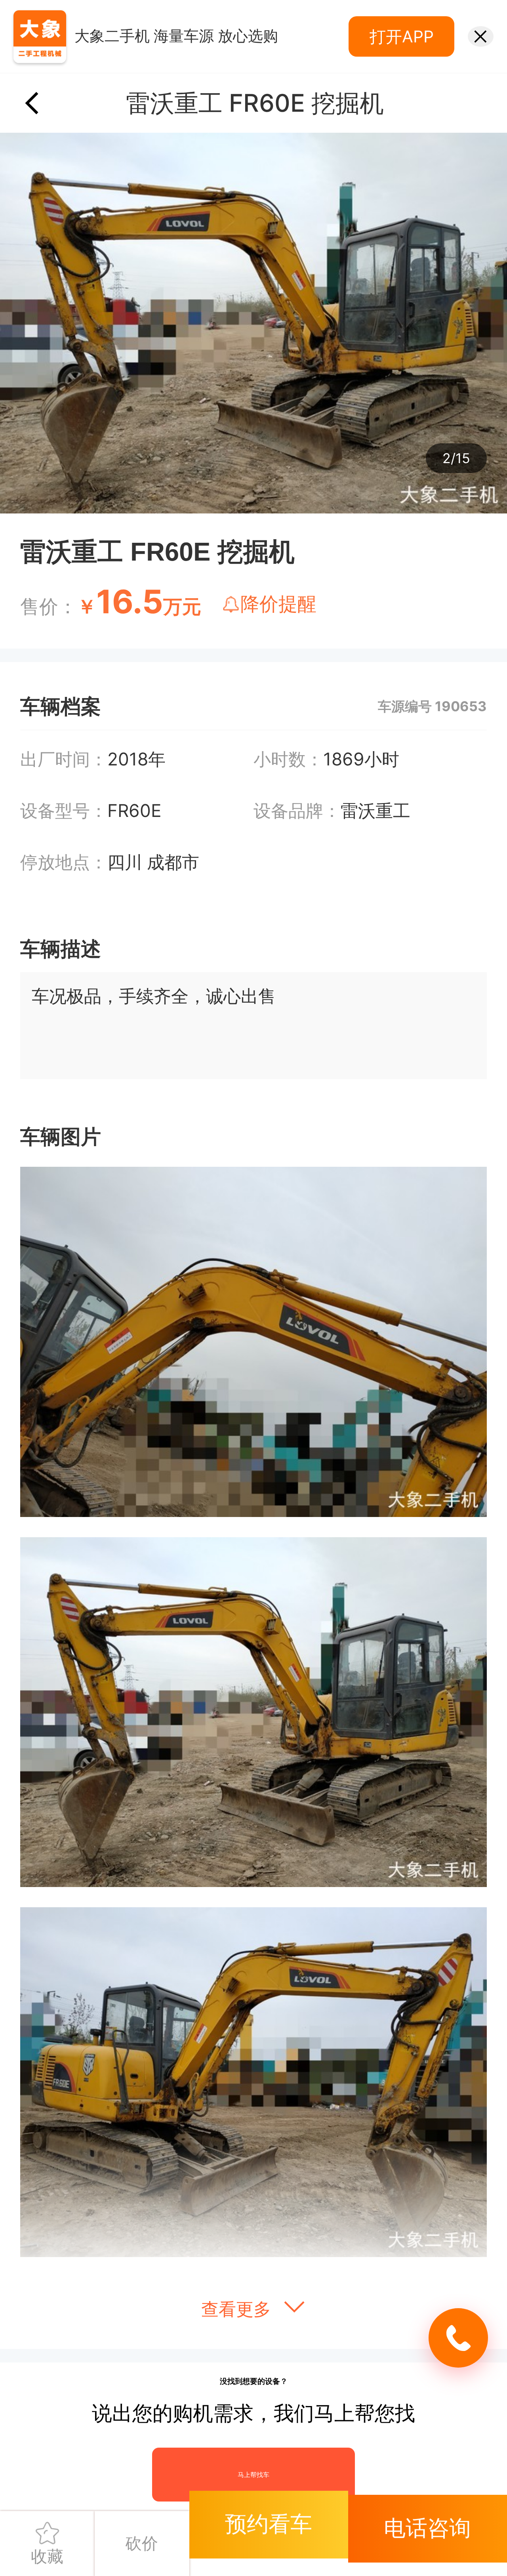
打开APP (402, 36)
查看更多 (238, 2309)
